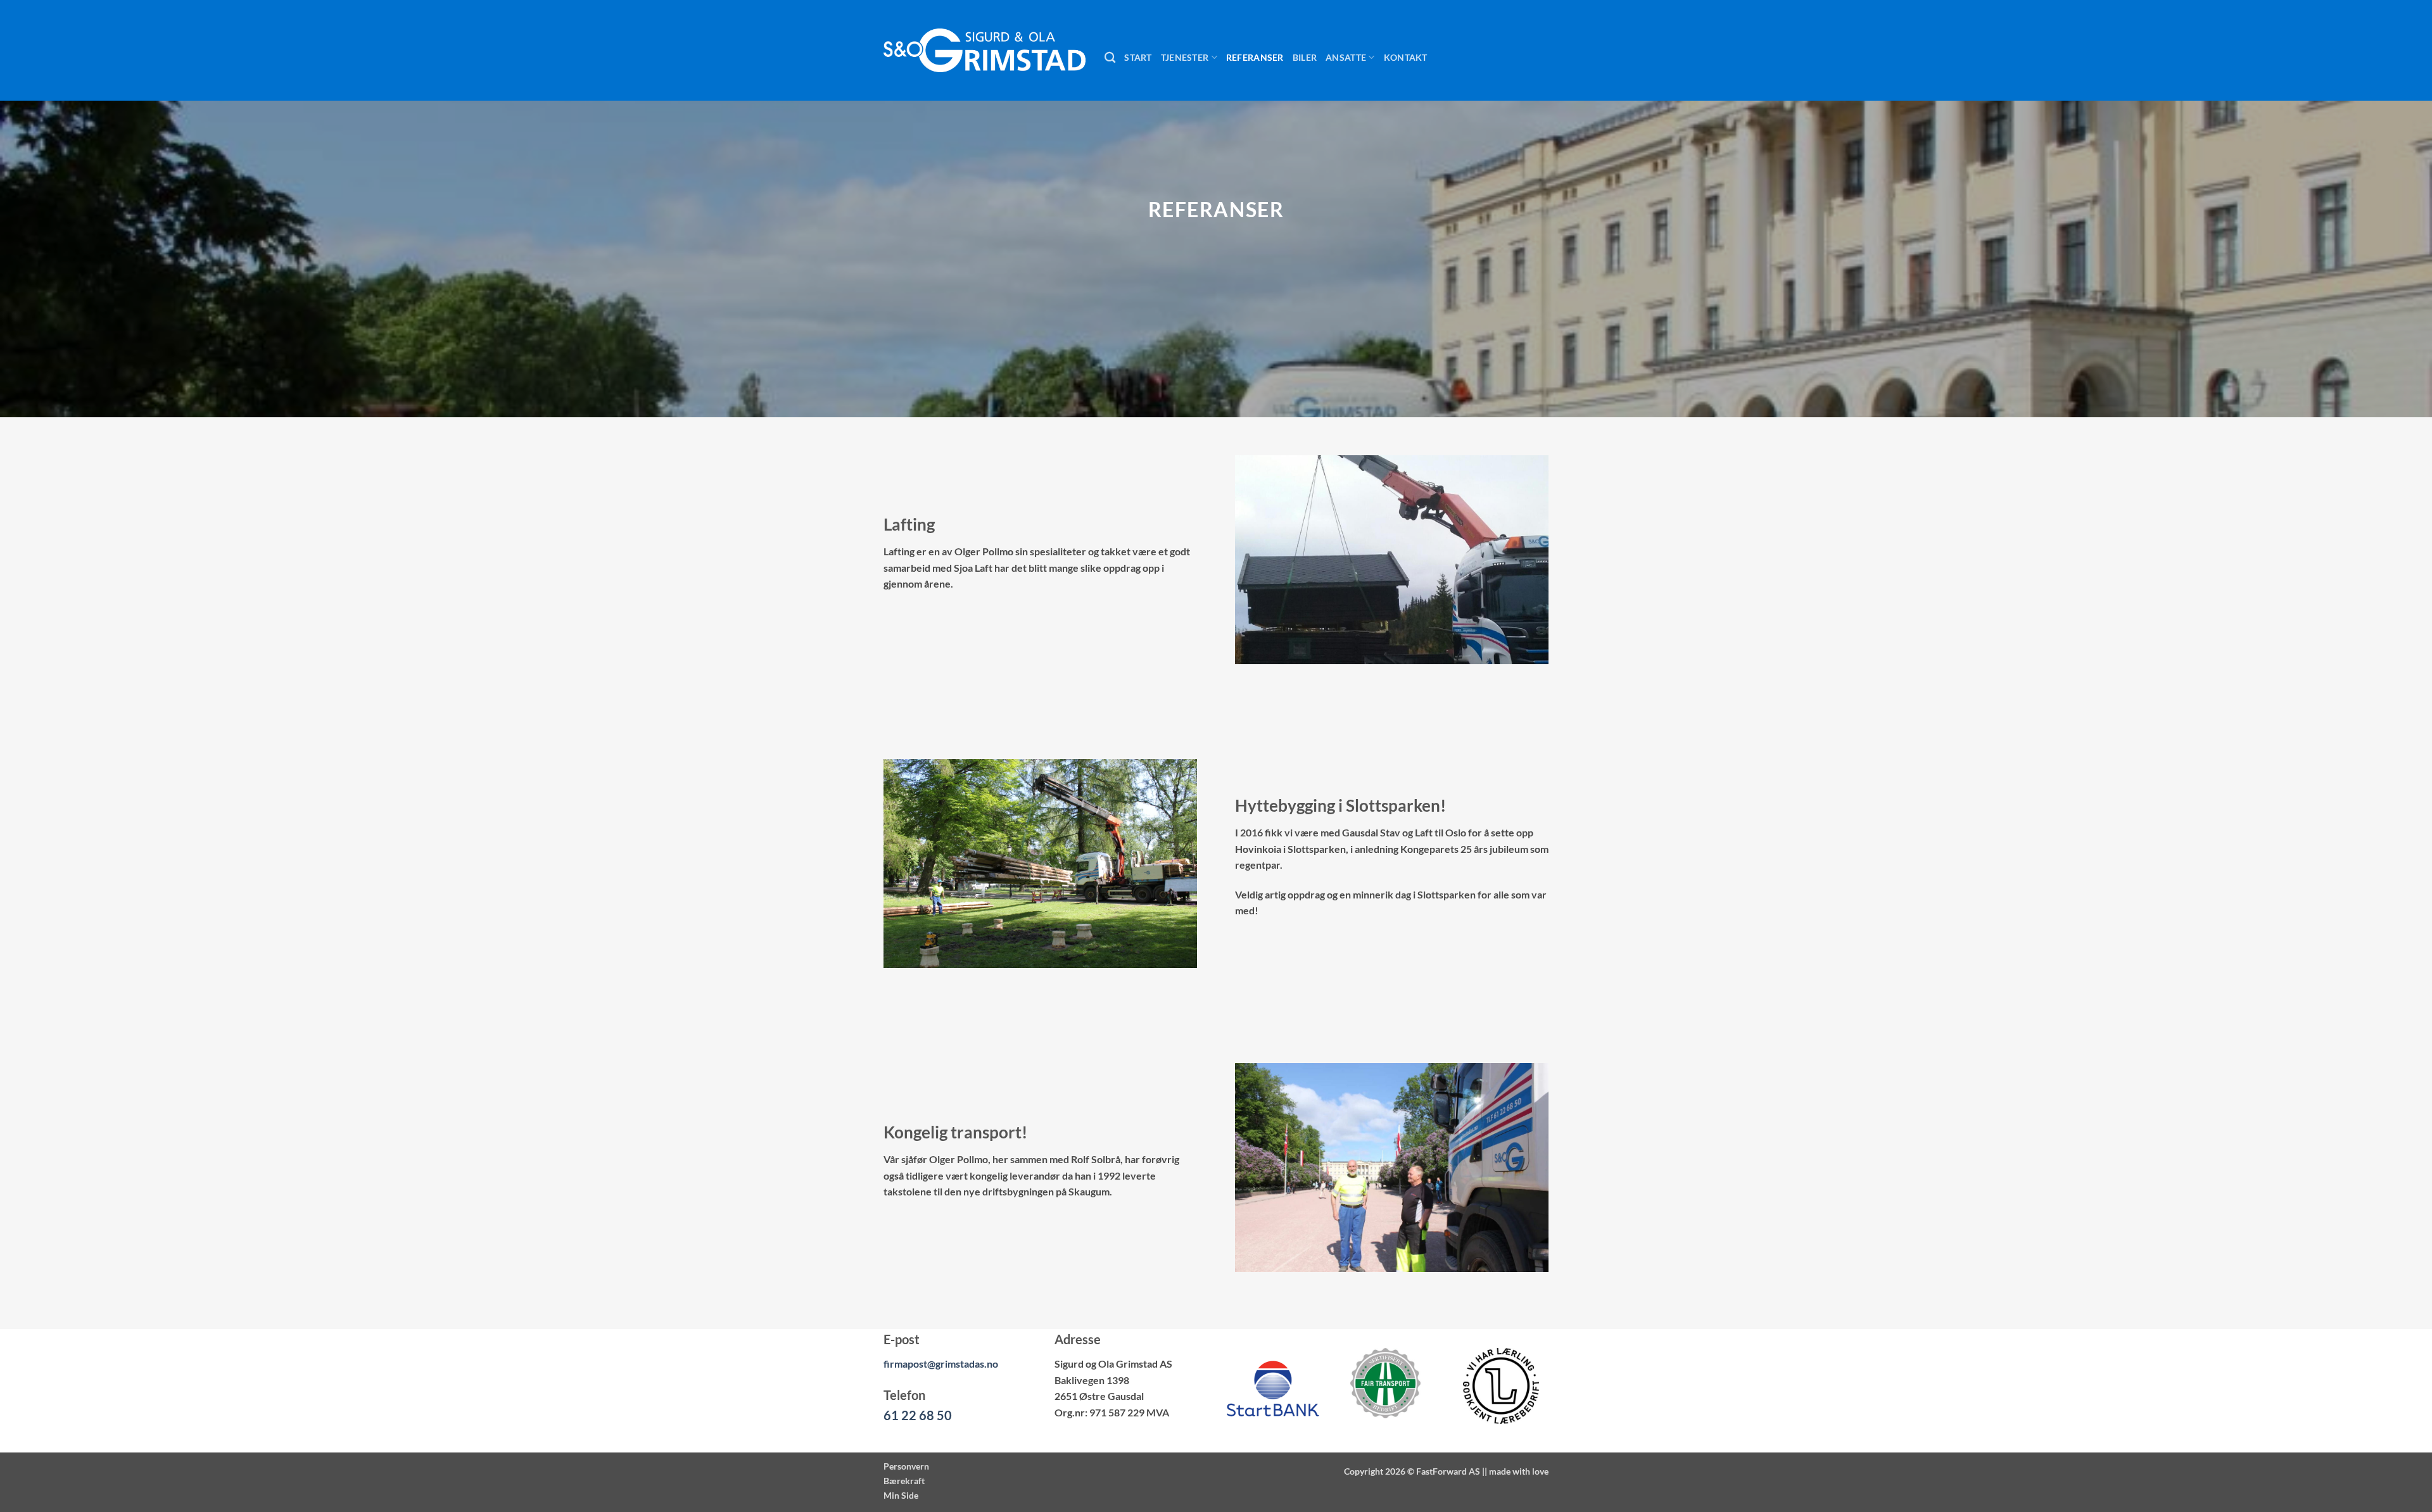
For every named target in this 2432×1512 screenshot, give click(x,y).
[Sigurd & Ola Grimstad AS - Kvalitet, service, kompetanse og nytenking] (985, 50)
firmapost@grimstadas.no (941, 1364)
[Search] (1110, 58)
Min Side (901, 1495)
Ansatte (1346, 57)
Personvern (906, 1466)
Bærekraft (904, 1481)
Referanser (1255, 57)
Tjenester (1185, 57)
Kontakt (1406, 57)
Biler (1305, 57)
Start (1138, 57)
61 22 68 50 (918, 1415)
